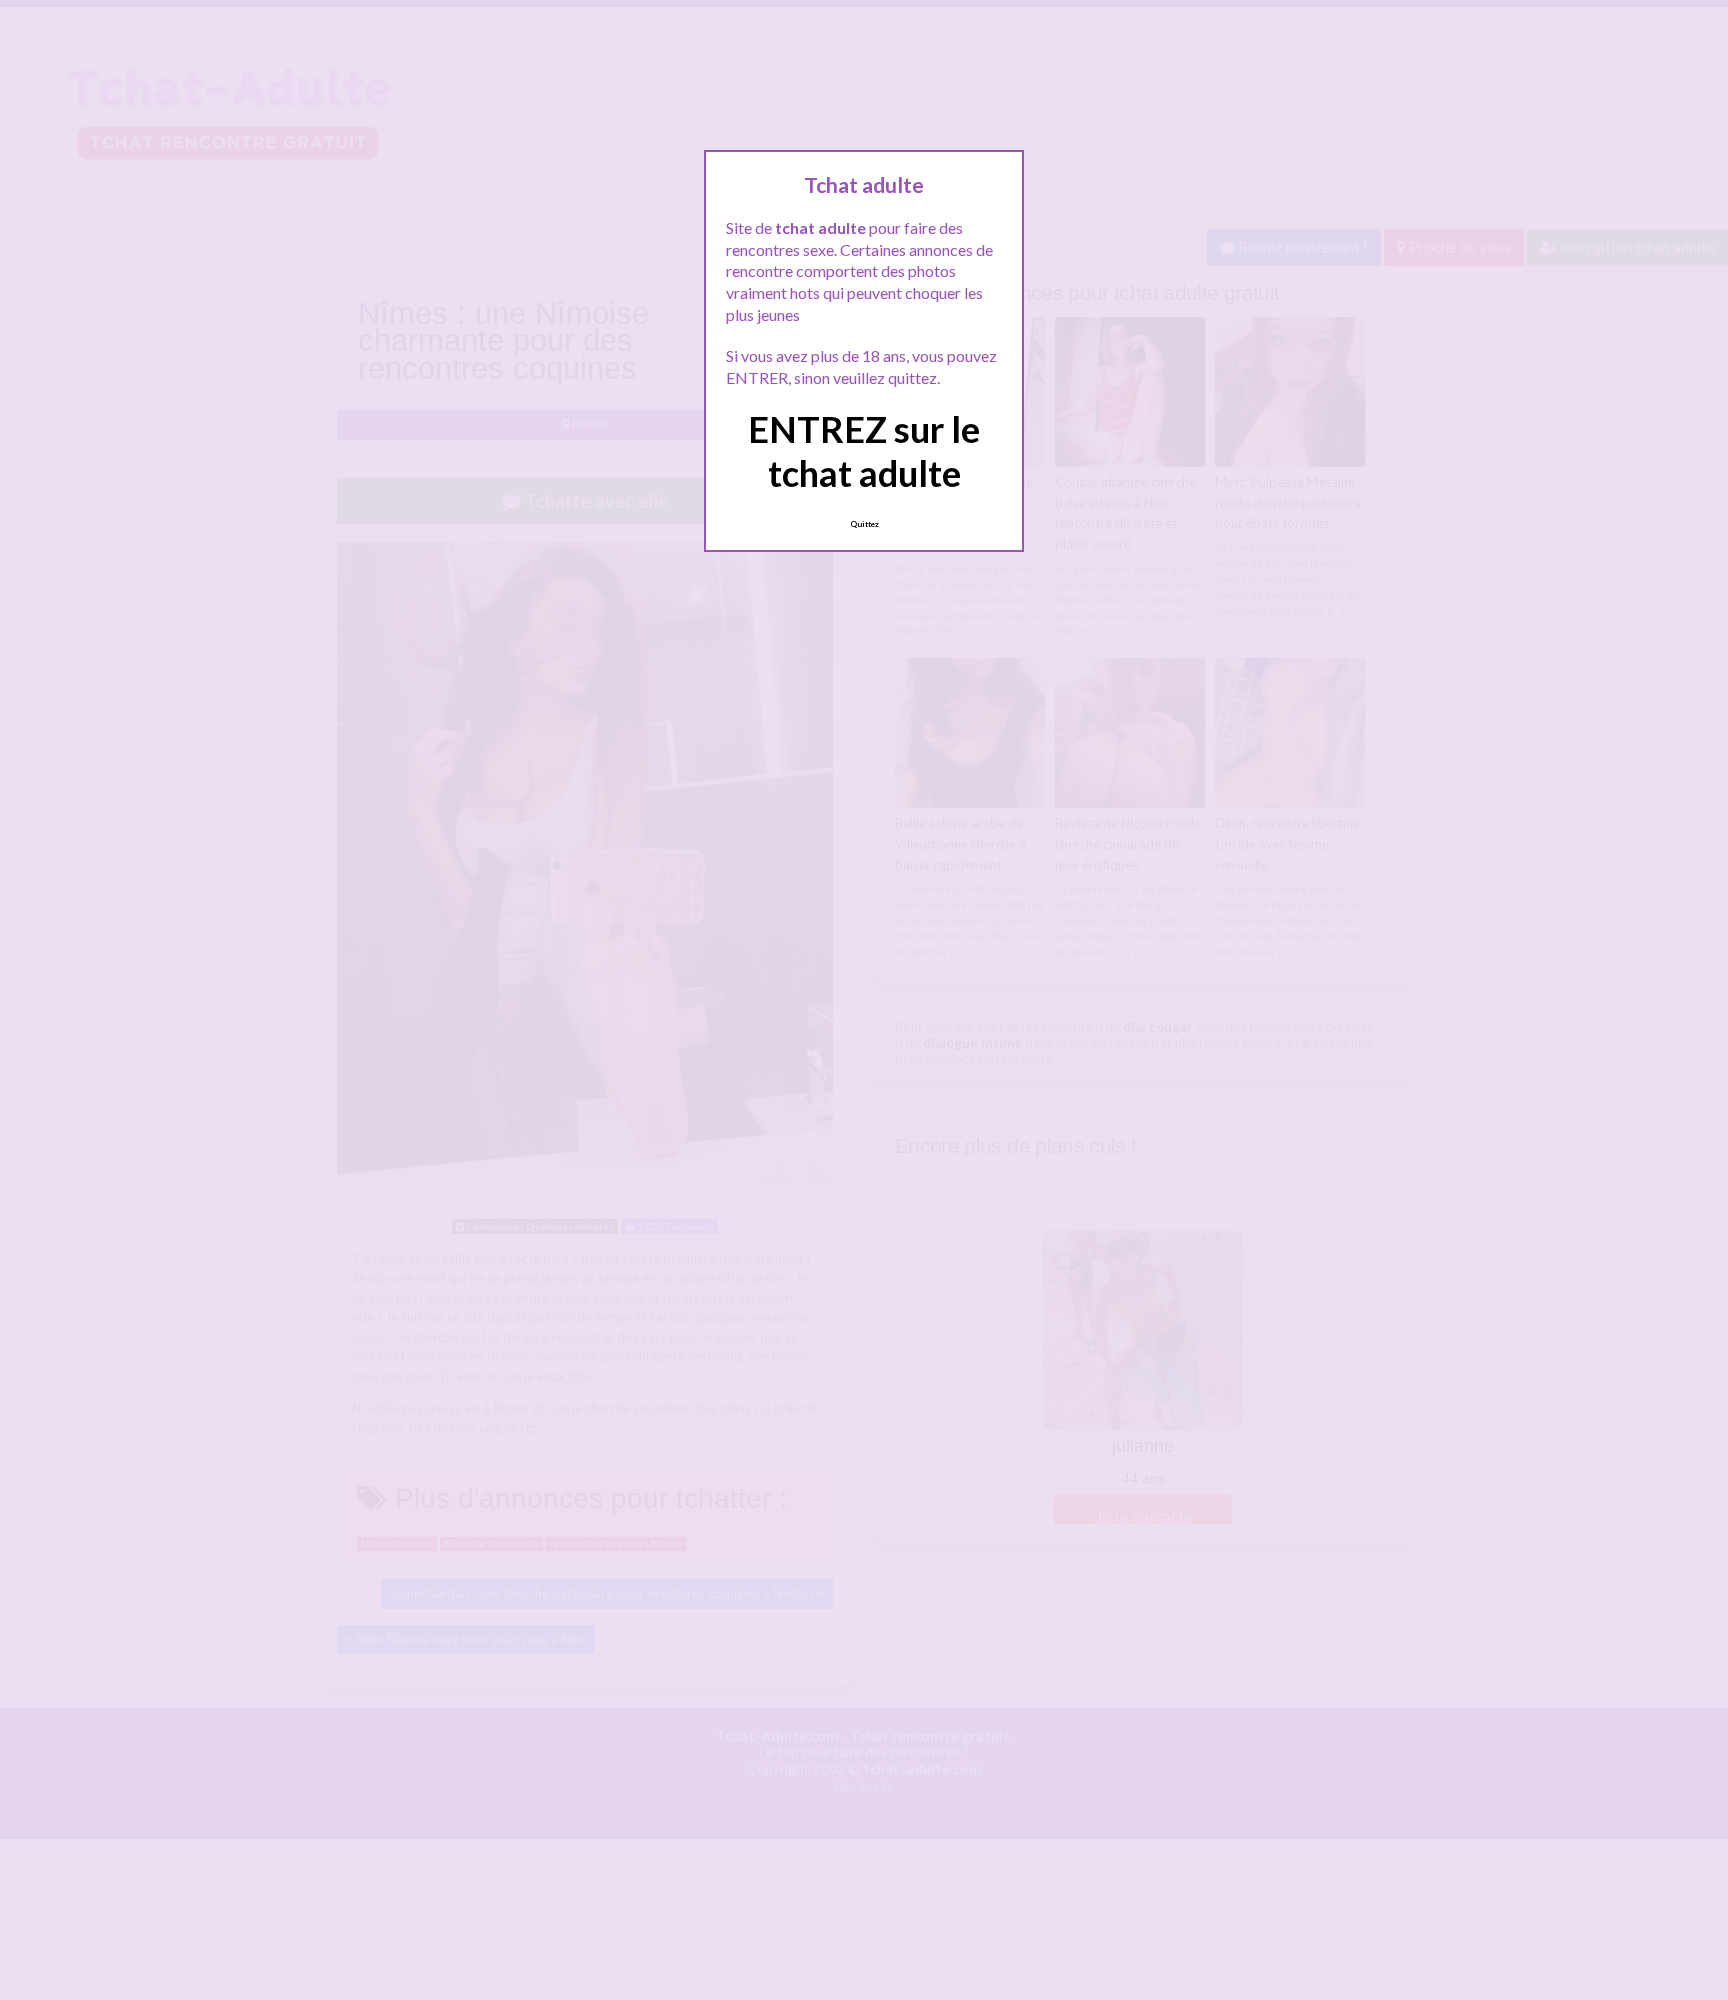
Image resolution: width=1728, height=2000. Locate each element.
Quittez (864, 524)
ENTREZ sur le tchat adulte (864, 450)
